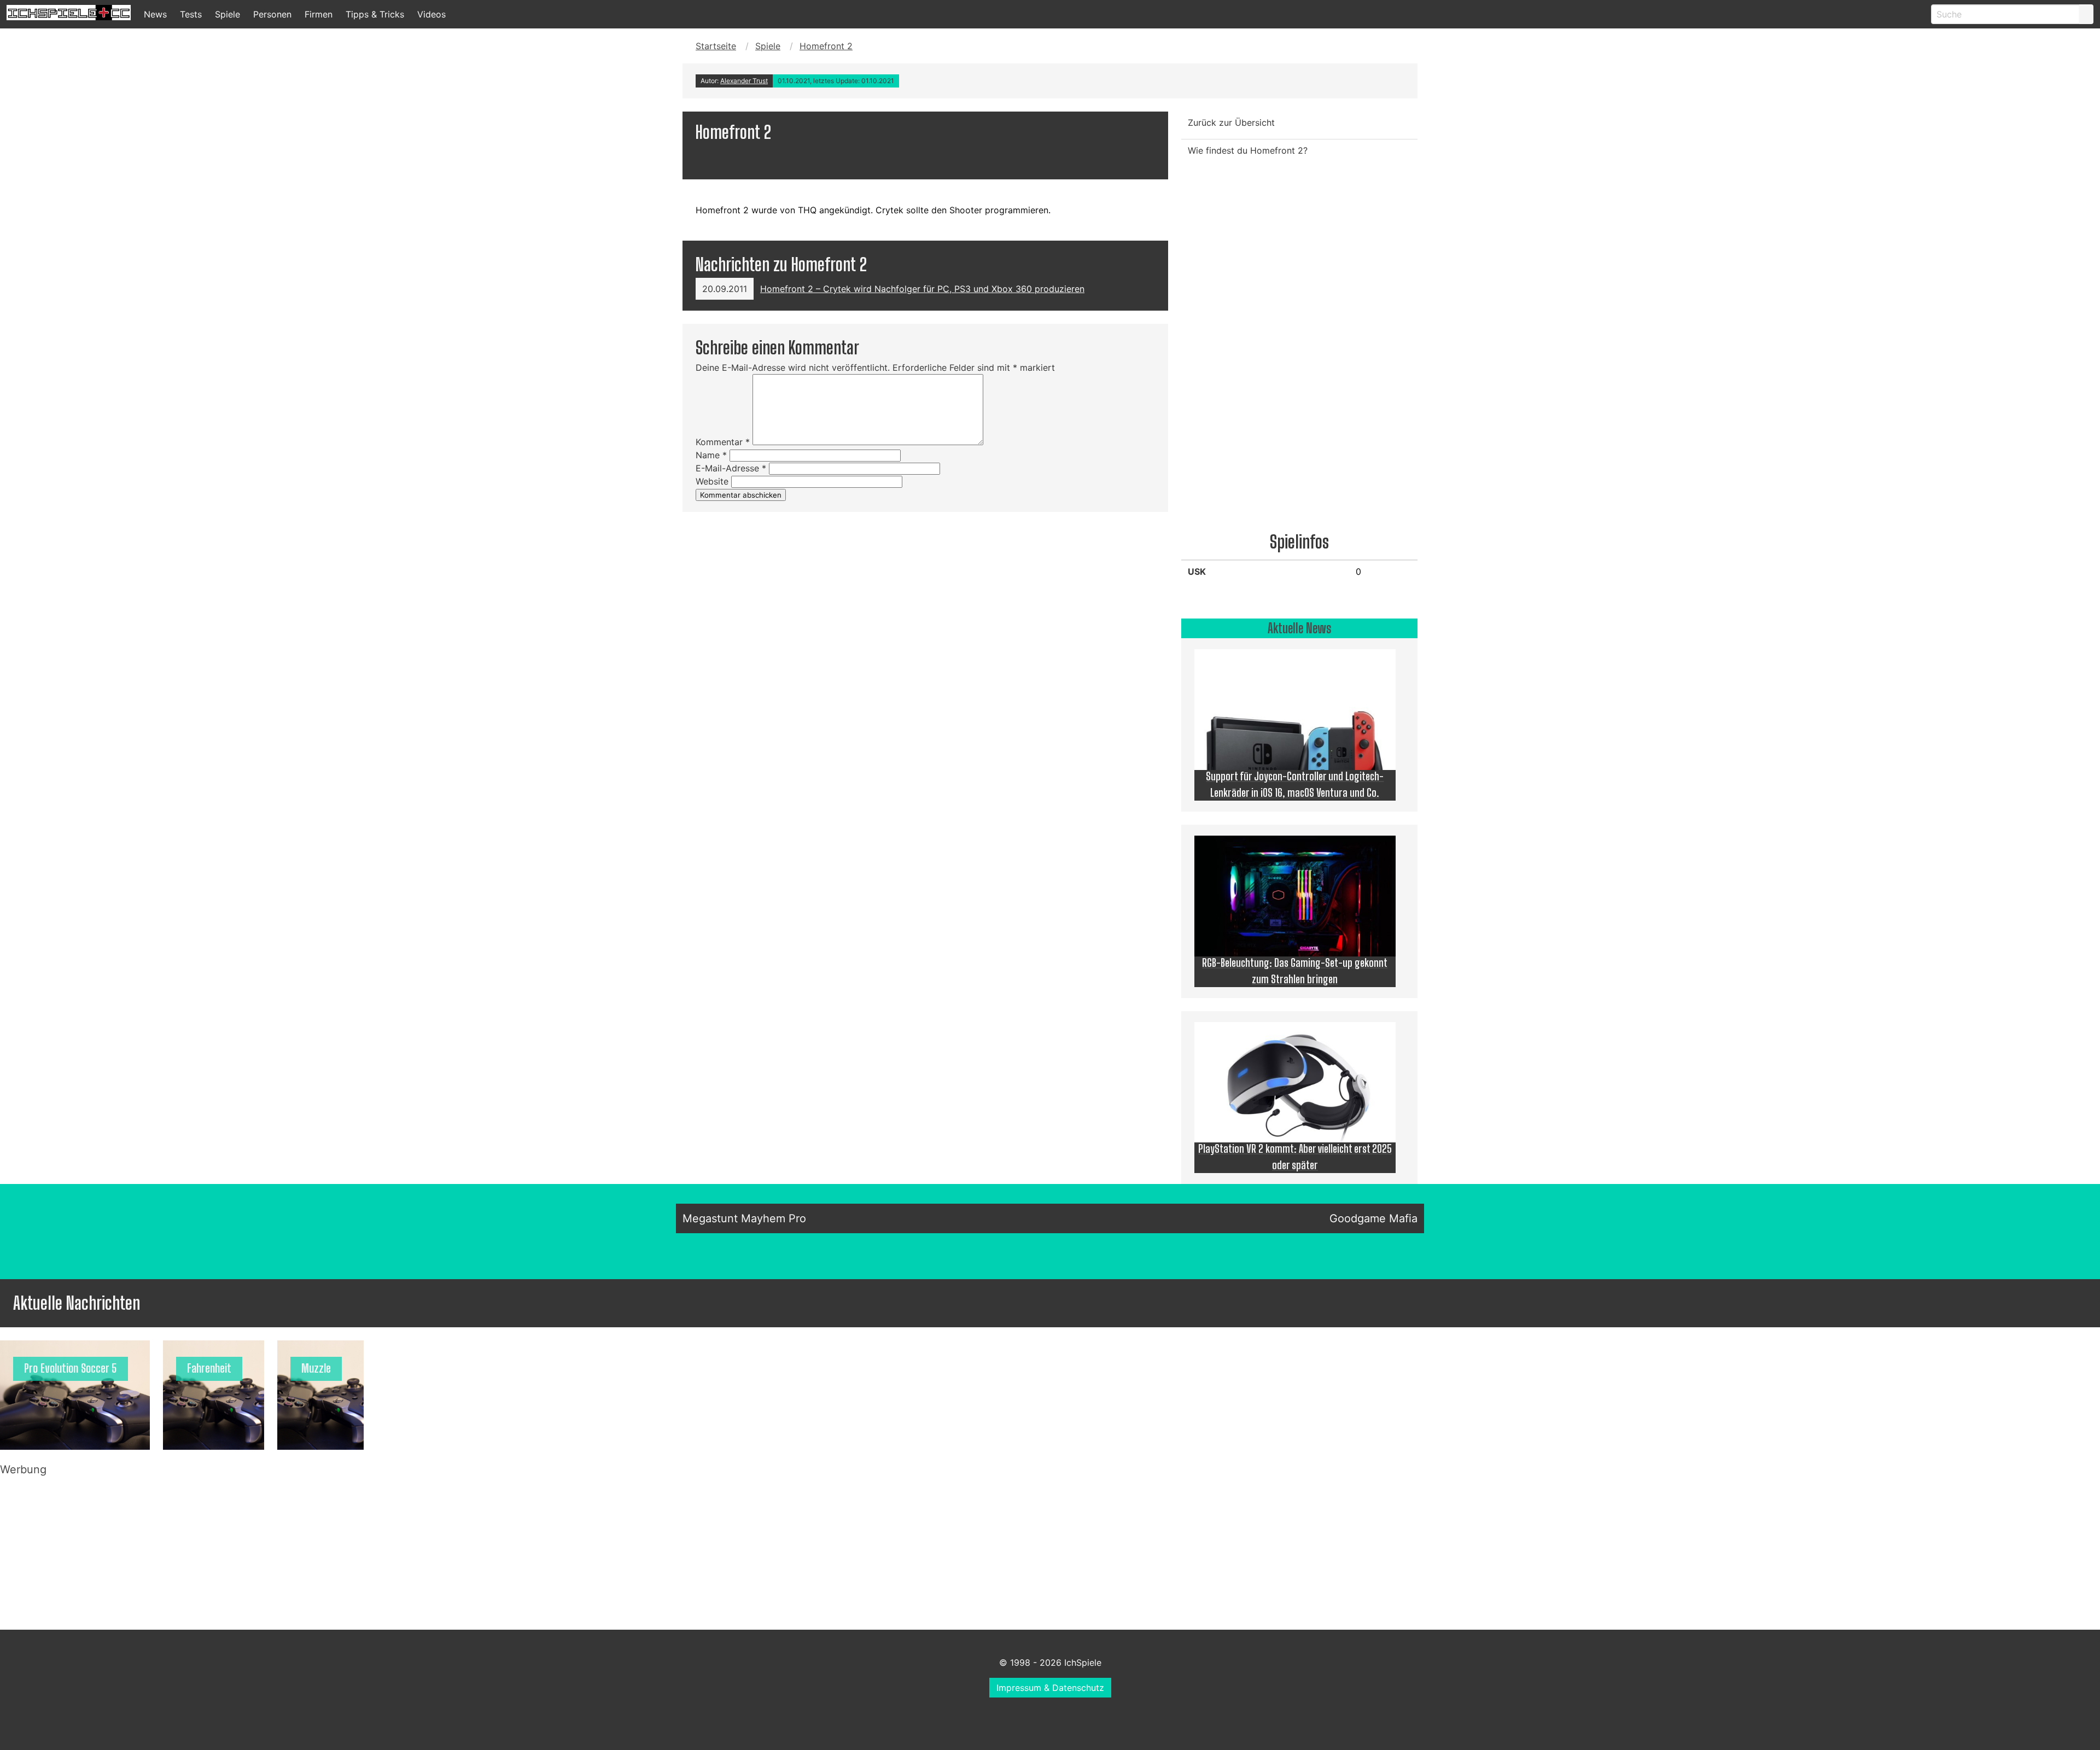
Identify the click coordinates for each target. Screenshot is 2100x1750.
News (155, 14)
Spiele (227, 14)
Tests (191, 14)
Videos (431, 14)
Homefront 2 (826, 46)
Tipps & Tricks (375, 14)
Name (711, 455)
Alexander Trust (744, 81)
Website (712, 481)
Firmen (319, 14)
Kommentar (723, 442)
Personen (272, 14)
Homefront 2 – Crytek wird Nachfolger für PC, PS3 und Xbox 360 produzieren (922, 289)
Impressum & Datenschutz (1050, 1688)
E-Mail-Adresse (731, 468)
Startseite (716, 46)
